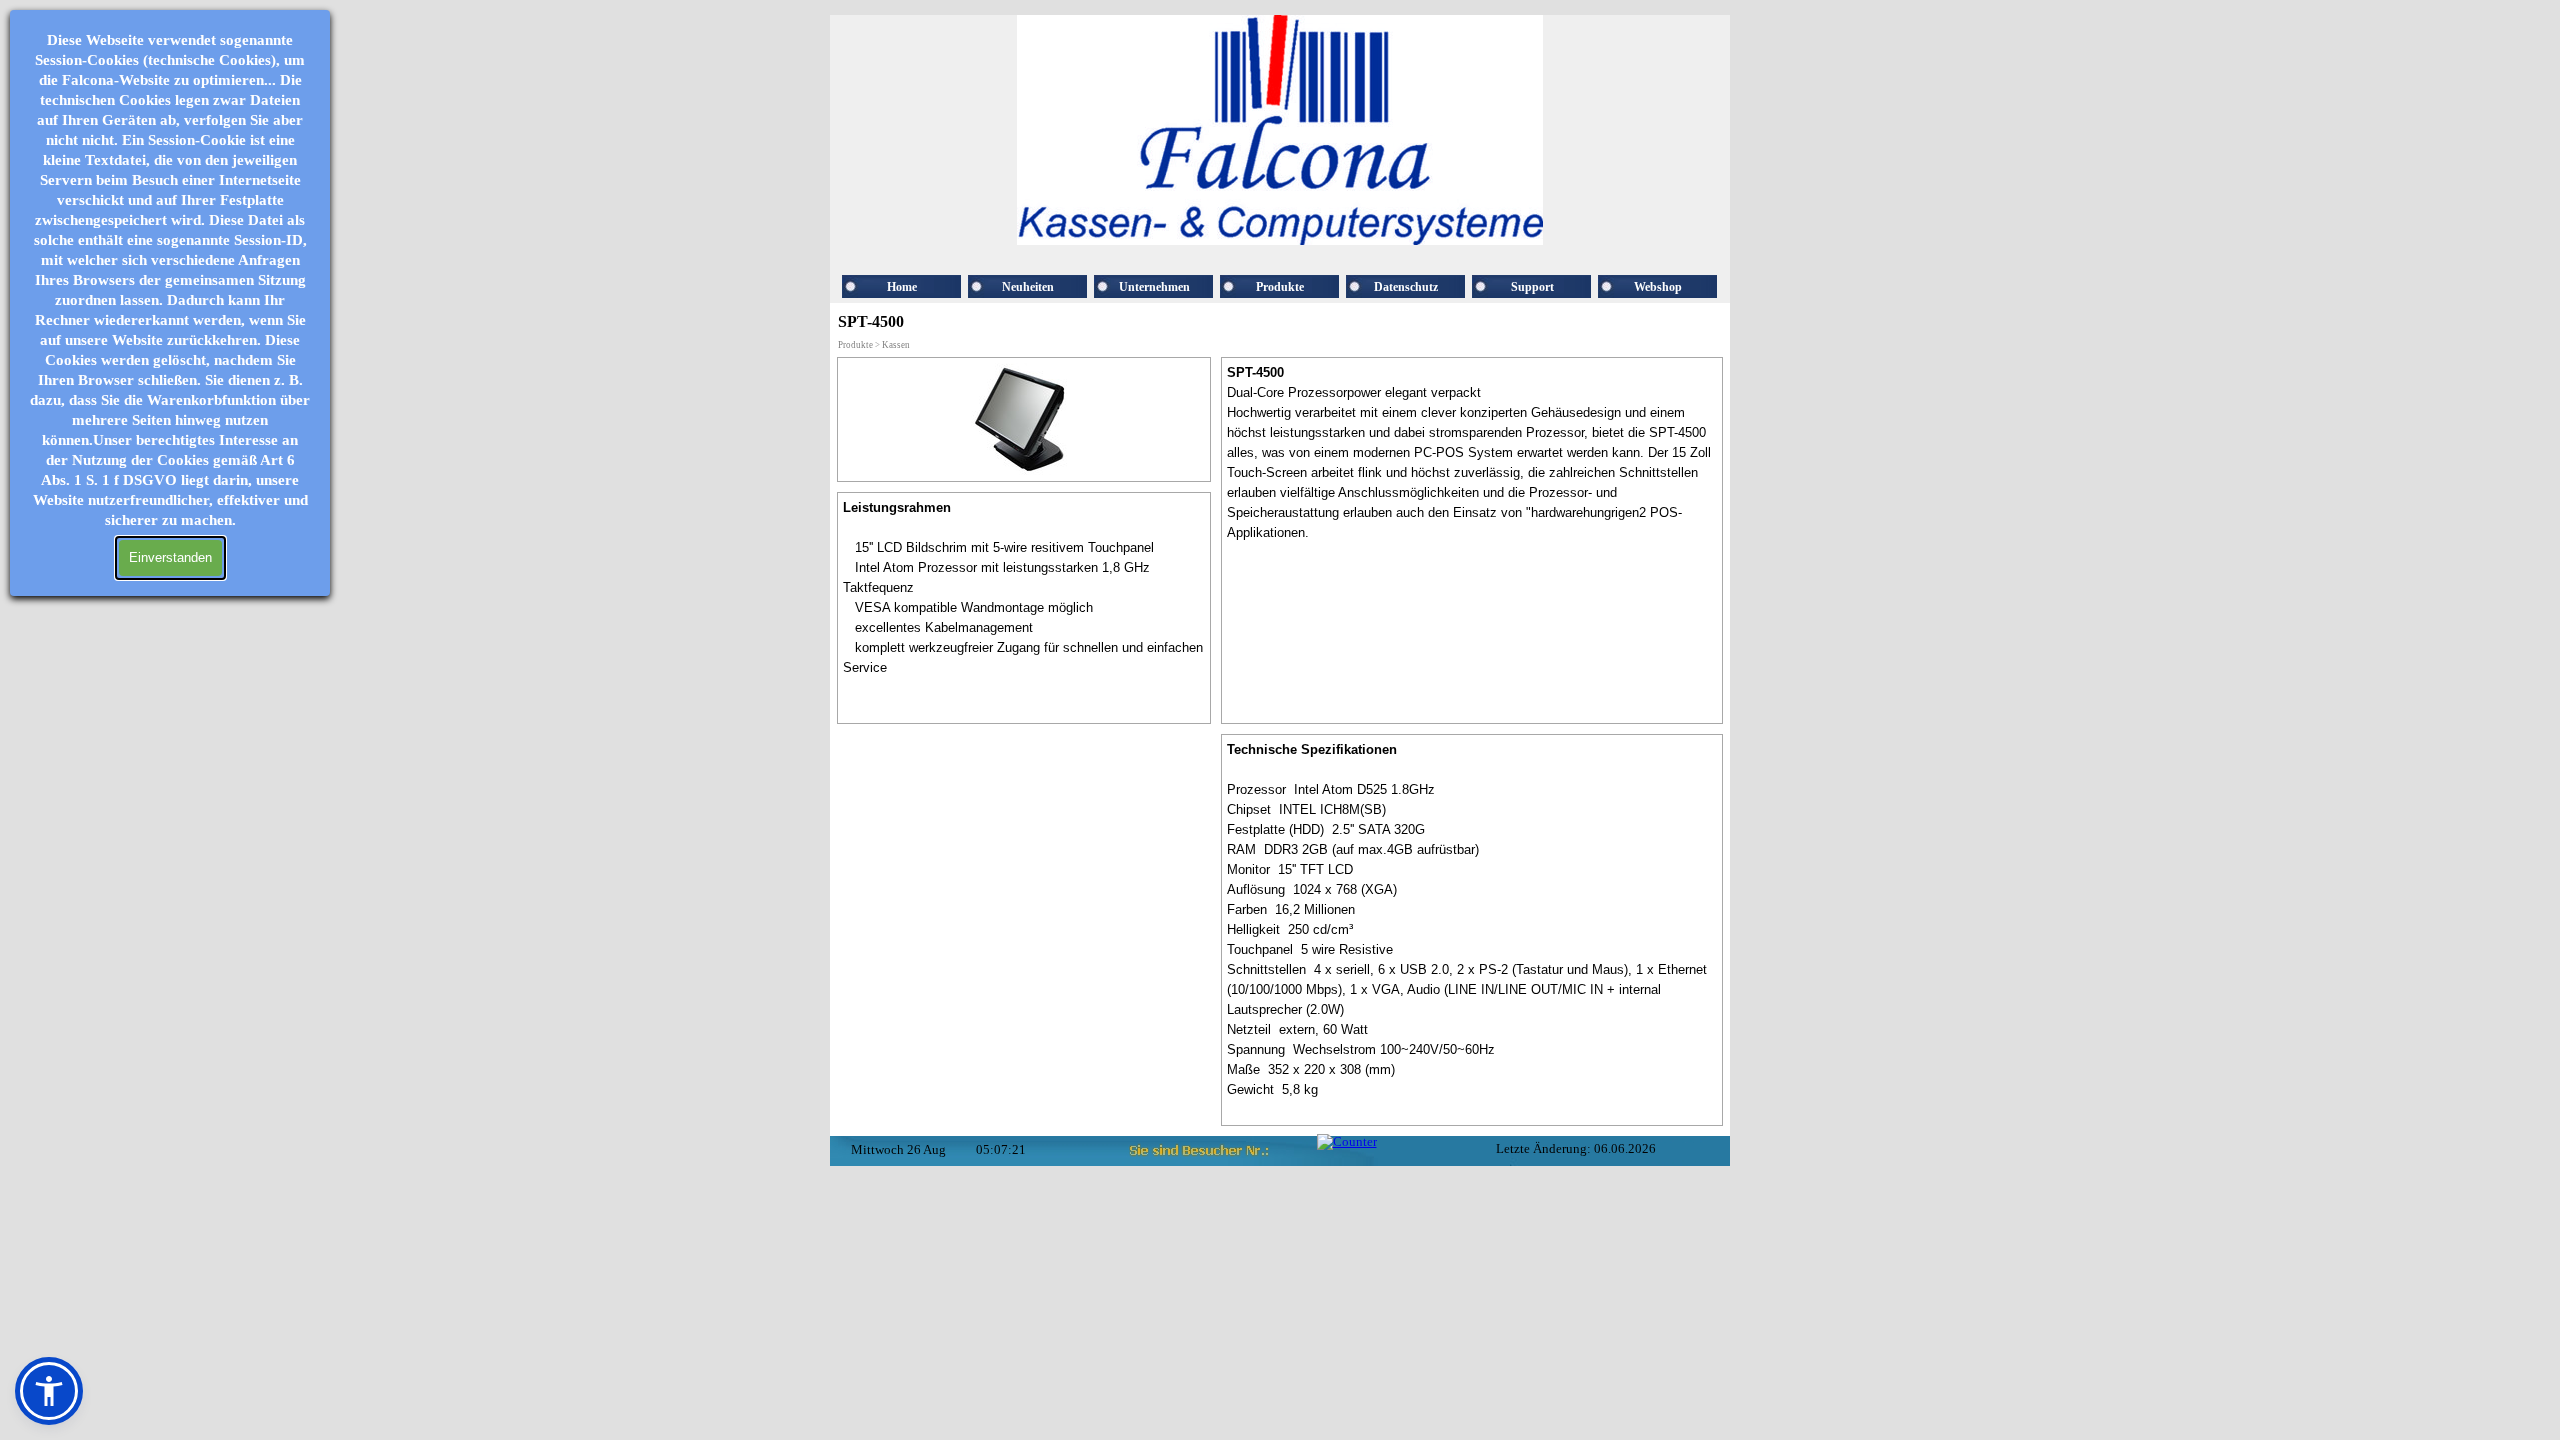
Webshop (1658, 287)
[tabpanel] (1024, 608)
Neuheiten (1028, 287)
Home (902, 287)
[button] (49, 1391)
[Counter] (1347, 1141)
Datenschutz (1406, 287)
